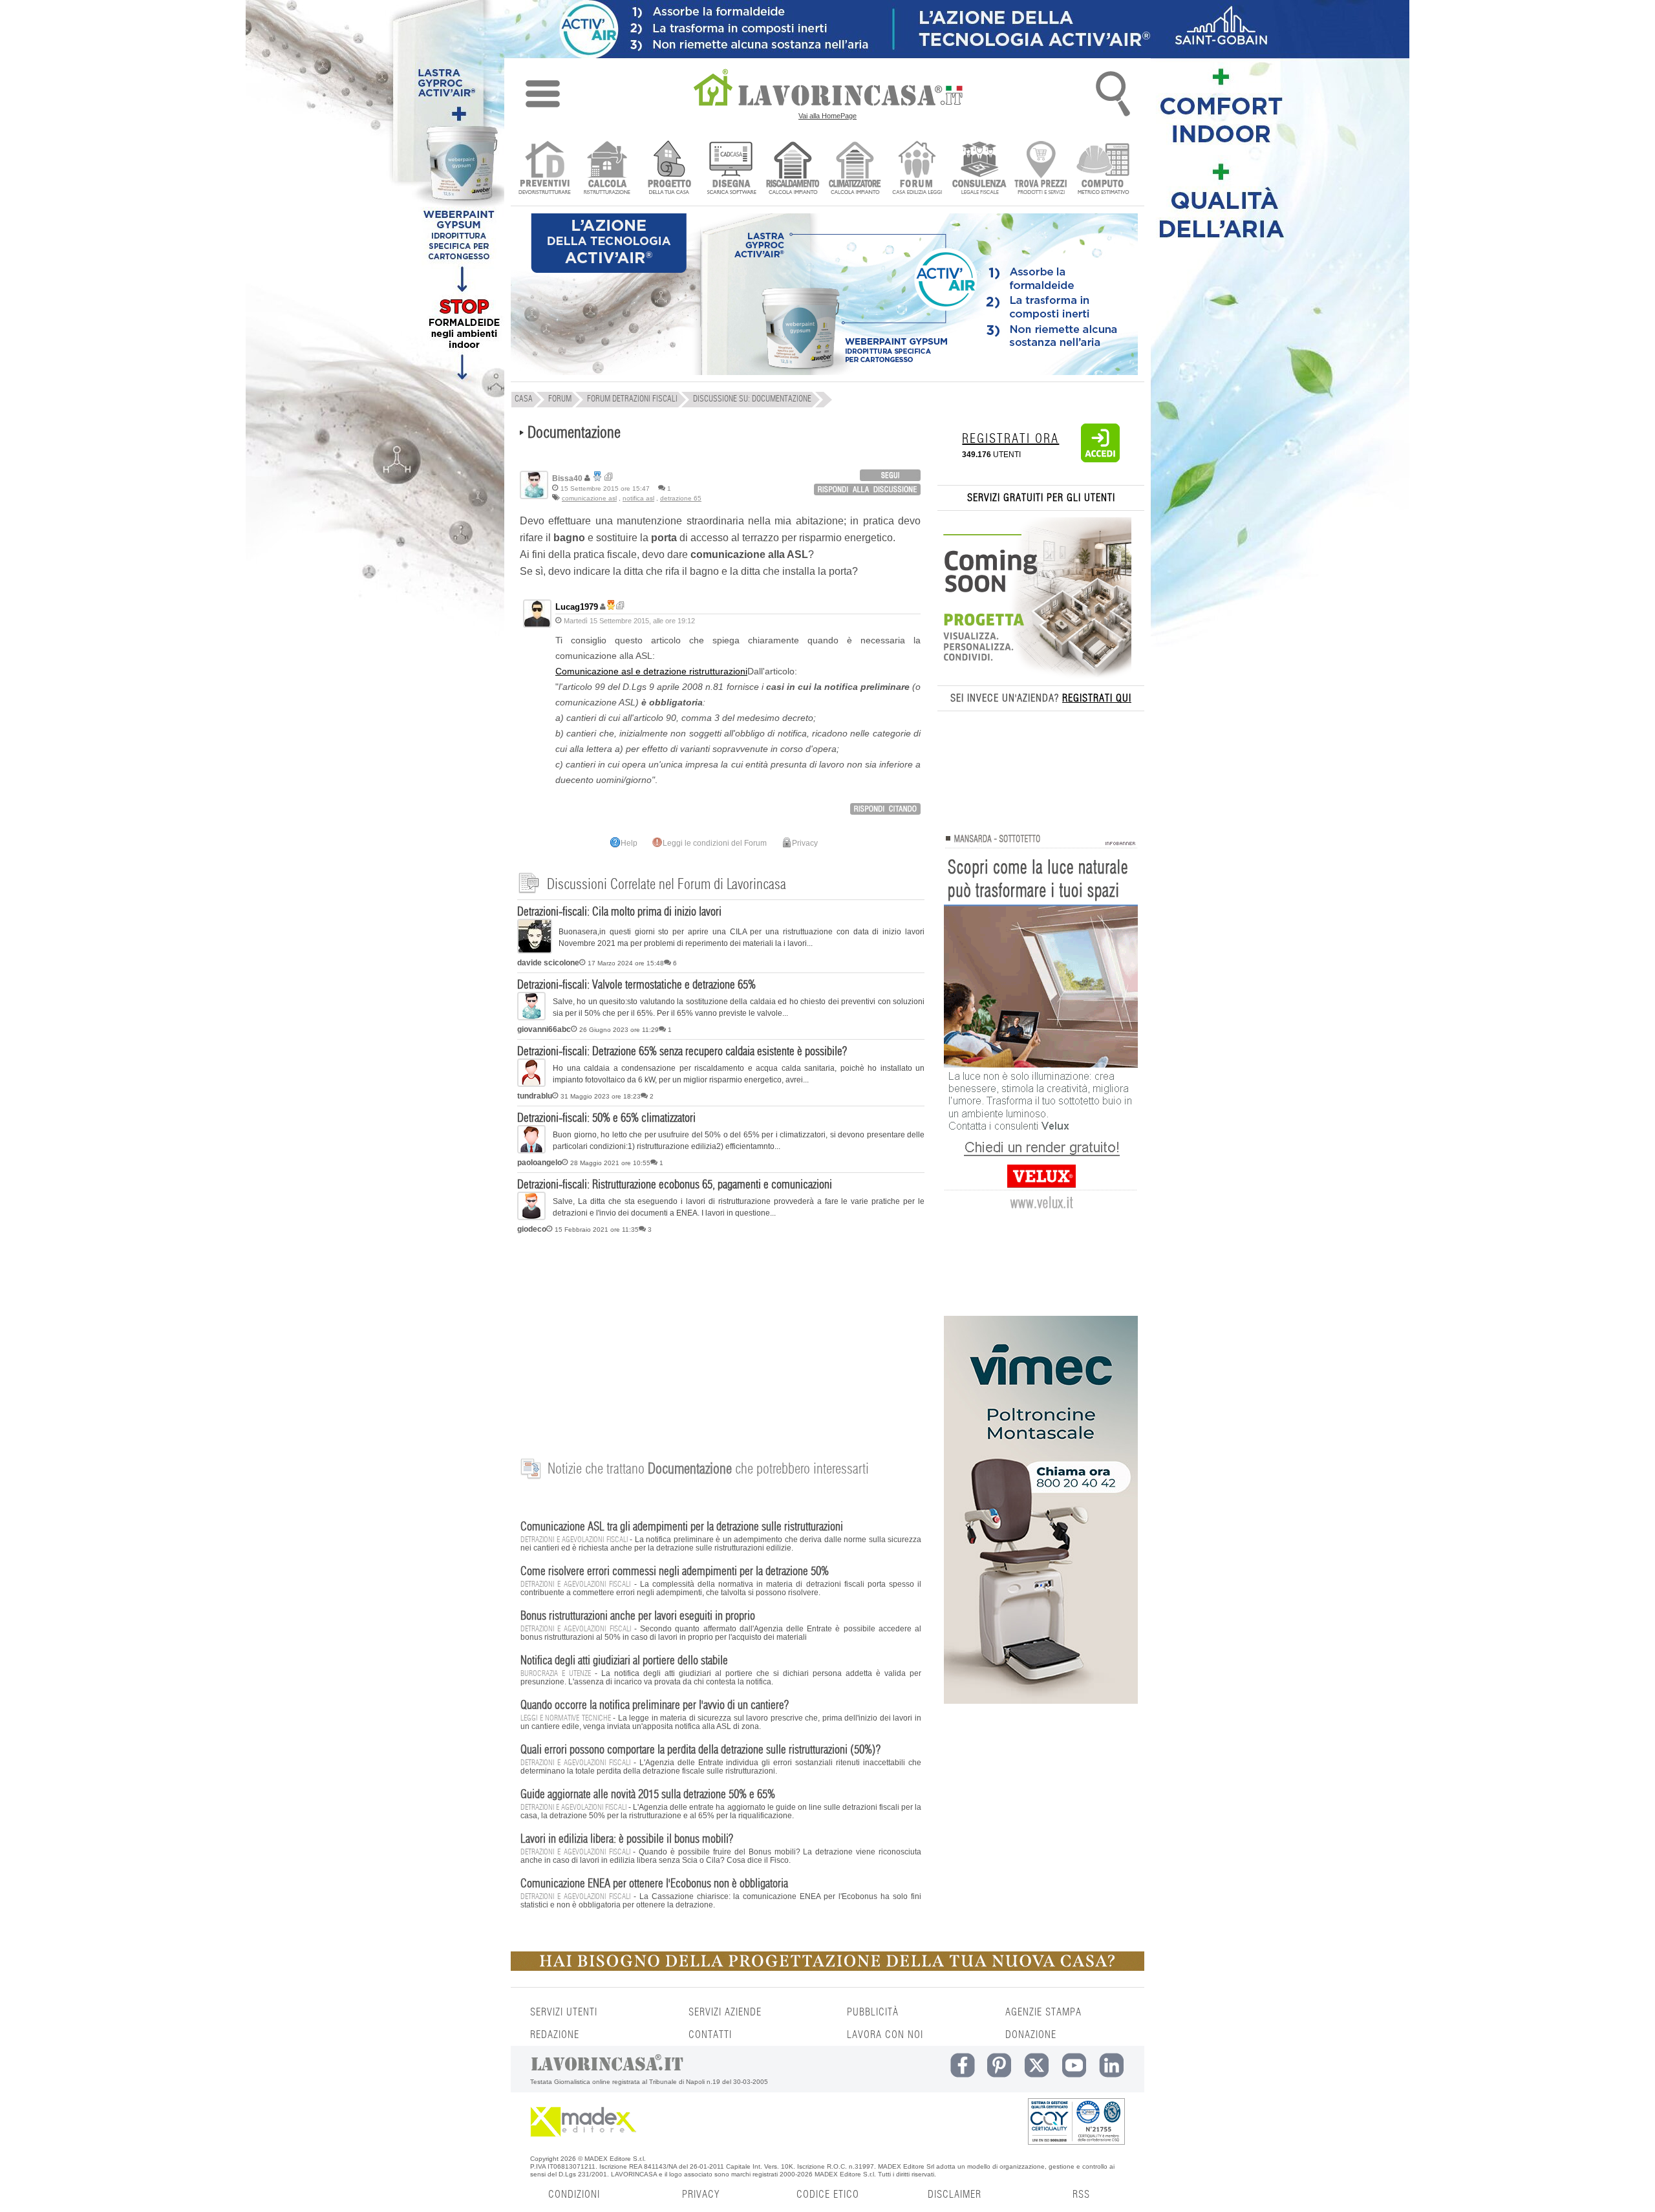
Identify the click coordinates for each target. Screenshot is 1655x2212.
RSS (1081, 2195)
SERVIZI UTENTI (564, 2012)
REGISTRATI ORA (1010, 439)
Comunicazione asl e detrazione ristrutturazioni (651, 671)
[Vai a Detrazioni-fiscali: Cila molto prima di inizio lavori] (535, 951)
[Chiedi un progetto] (669, 169)
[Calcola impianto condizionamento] (855, 169)
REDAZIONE (555, 2035)
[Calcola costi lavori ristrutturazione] (607, 169)
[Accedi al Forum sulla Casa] (917, 169)
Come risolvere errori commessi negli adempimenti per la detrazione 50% (675, 1572)
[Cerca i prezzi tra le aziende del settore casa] (1041, 169)
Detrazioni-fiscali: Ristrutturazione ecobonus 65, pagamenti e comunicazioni (675, 1185)
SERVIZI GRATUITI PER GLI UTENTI (1041, 498)
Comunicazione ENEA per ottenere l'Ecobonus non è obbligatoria (654, 1884)
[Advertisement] (721, 1339)
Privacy (805, 843)
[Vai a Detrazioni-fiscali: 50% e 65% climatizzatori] (531, 1151)
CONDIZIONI (574, 2195)
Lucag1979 (577, 607)
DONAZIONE (1031, 2035)
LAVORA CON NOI (885, 2035)
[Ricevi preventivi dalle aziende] (545, 169)
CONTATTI (710, 2035)
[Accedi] (1100, 460)
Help (629, 843)
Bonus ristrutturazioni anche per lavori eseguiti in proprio (638, 1616)
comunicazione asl (589, 498)
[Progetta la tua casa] (827, 1968)
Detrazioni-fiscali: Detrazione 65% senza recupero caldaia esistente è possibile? (682, 1052)
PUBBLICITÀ (873, 2012)
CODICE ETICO (828, 2195)
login (890, 475)
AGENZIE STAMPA (1043, 2012)
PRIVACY (701, 2195)
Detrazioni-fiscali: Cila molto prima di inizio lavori (619, 912)
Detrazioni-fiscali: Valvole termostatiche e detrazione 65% (636, 985)
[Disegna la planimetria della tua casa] (731, 169)
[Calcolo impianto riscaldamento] (793, 169)
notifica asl (638, 498)
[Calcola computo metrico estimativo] (1103, 169)
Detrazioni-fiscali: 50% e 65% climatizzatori (606, 1119)
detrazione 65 (681, 498)
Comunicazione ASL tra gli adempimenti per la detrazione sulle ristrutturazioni (682, 1527)
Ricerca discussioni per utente (609, 477)
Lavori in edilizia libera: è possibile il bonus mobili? (627, 1840)
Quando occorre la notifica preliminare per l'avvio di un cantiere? (655, 1706)
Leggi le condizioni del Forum (715, 843)
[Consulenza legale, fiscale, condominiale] (979, 169)
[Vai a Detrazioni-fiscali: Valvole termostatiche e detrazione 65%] (531, 1018)
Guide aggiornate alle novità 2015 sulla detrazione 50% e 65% (648, 1795)
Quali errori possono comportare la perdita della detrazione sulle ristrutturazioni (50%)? (700, 1750)
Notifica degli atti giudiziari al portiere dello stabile (624, 1661)
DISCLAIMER (955, 2195)
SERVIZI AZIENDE (725, 2012)
